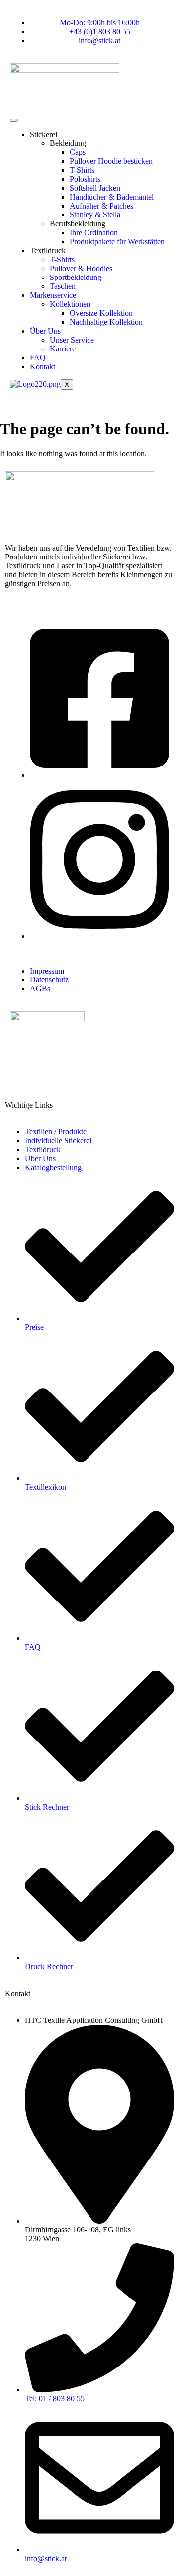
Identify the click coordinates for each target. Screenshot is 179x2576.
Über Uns (45, 331)
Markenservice (53, 295)
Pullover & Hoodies (81, 268)
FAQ (38, 358)
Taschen (63, 286)
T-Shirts (82, 170)
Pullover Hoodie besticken (111, 161)
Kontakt (43, 367)
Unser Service (72, 340)
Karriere (63, 349)
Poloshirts (85, 179)
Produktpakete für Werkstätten (117, 242)
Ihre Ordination (94, 233)
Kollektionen (70, 304)
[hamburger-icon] (14, 120)
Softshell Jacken (95, 188)
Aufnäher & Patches (101, 206)
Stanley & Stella (95, 215)
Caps (78, 152)
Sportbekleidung (76, 277)
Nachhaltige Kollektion (106, 322)
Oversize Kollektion (101, 313)
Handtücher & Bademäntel (112, 197)
